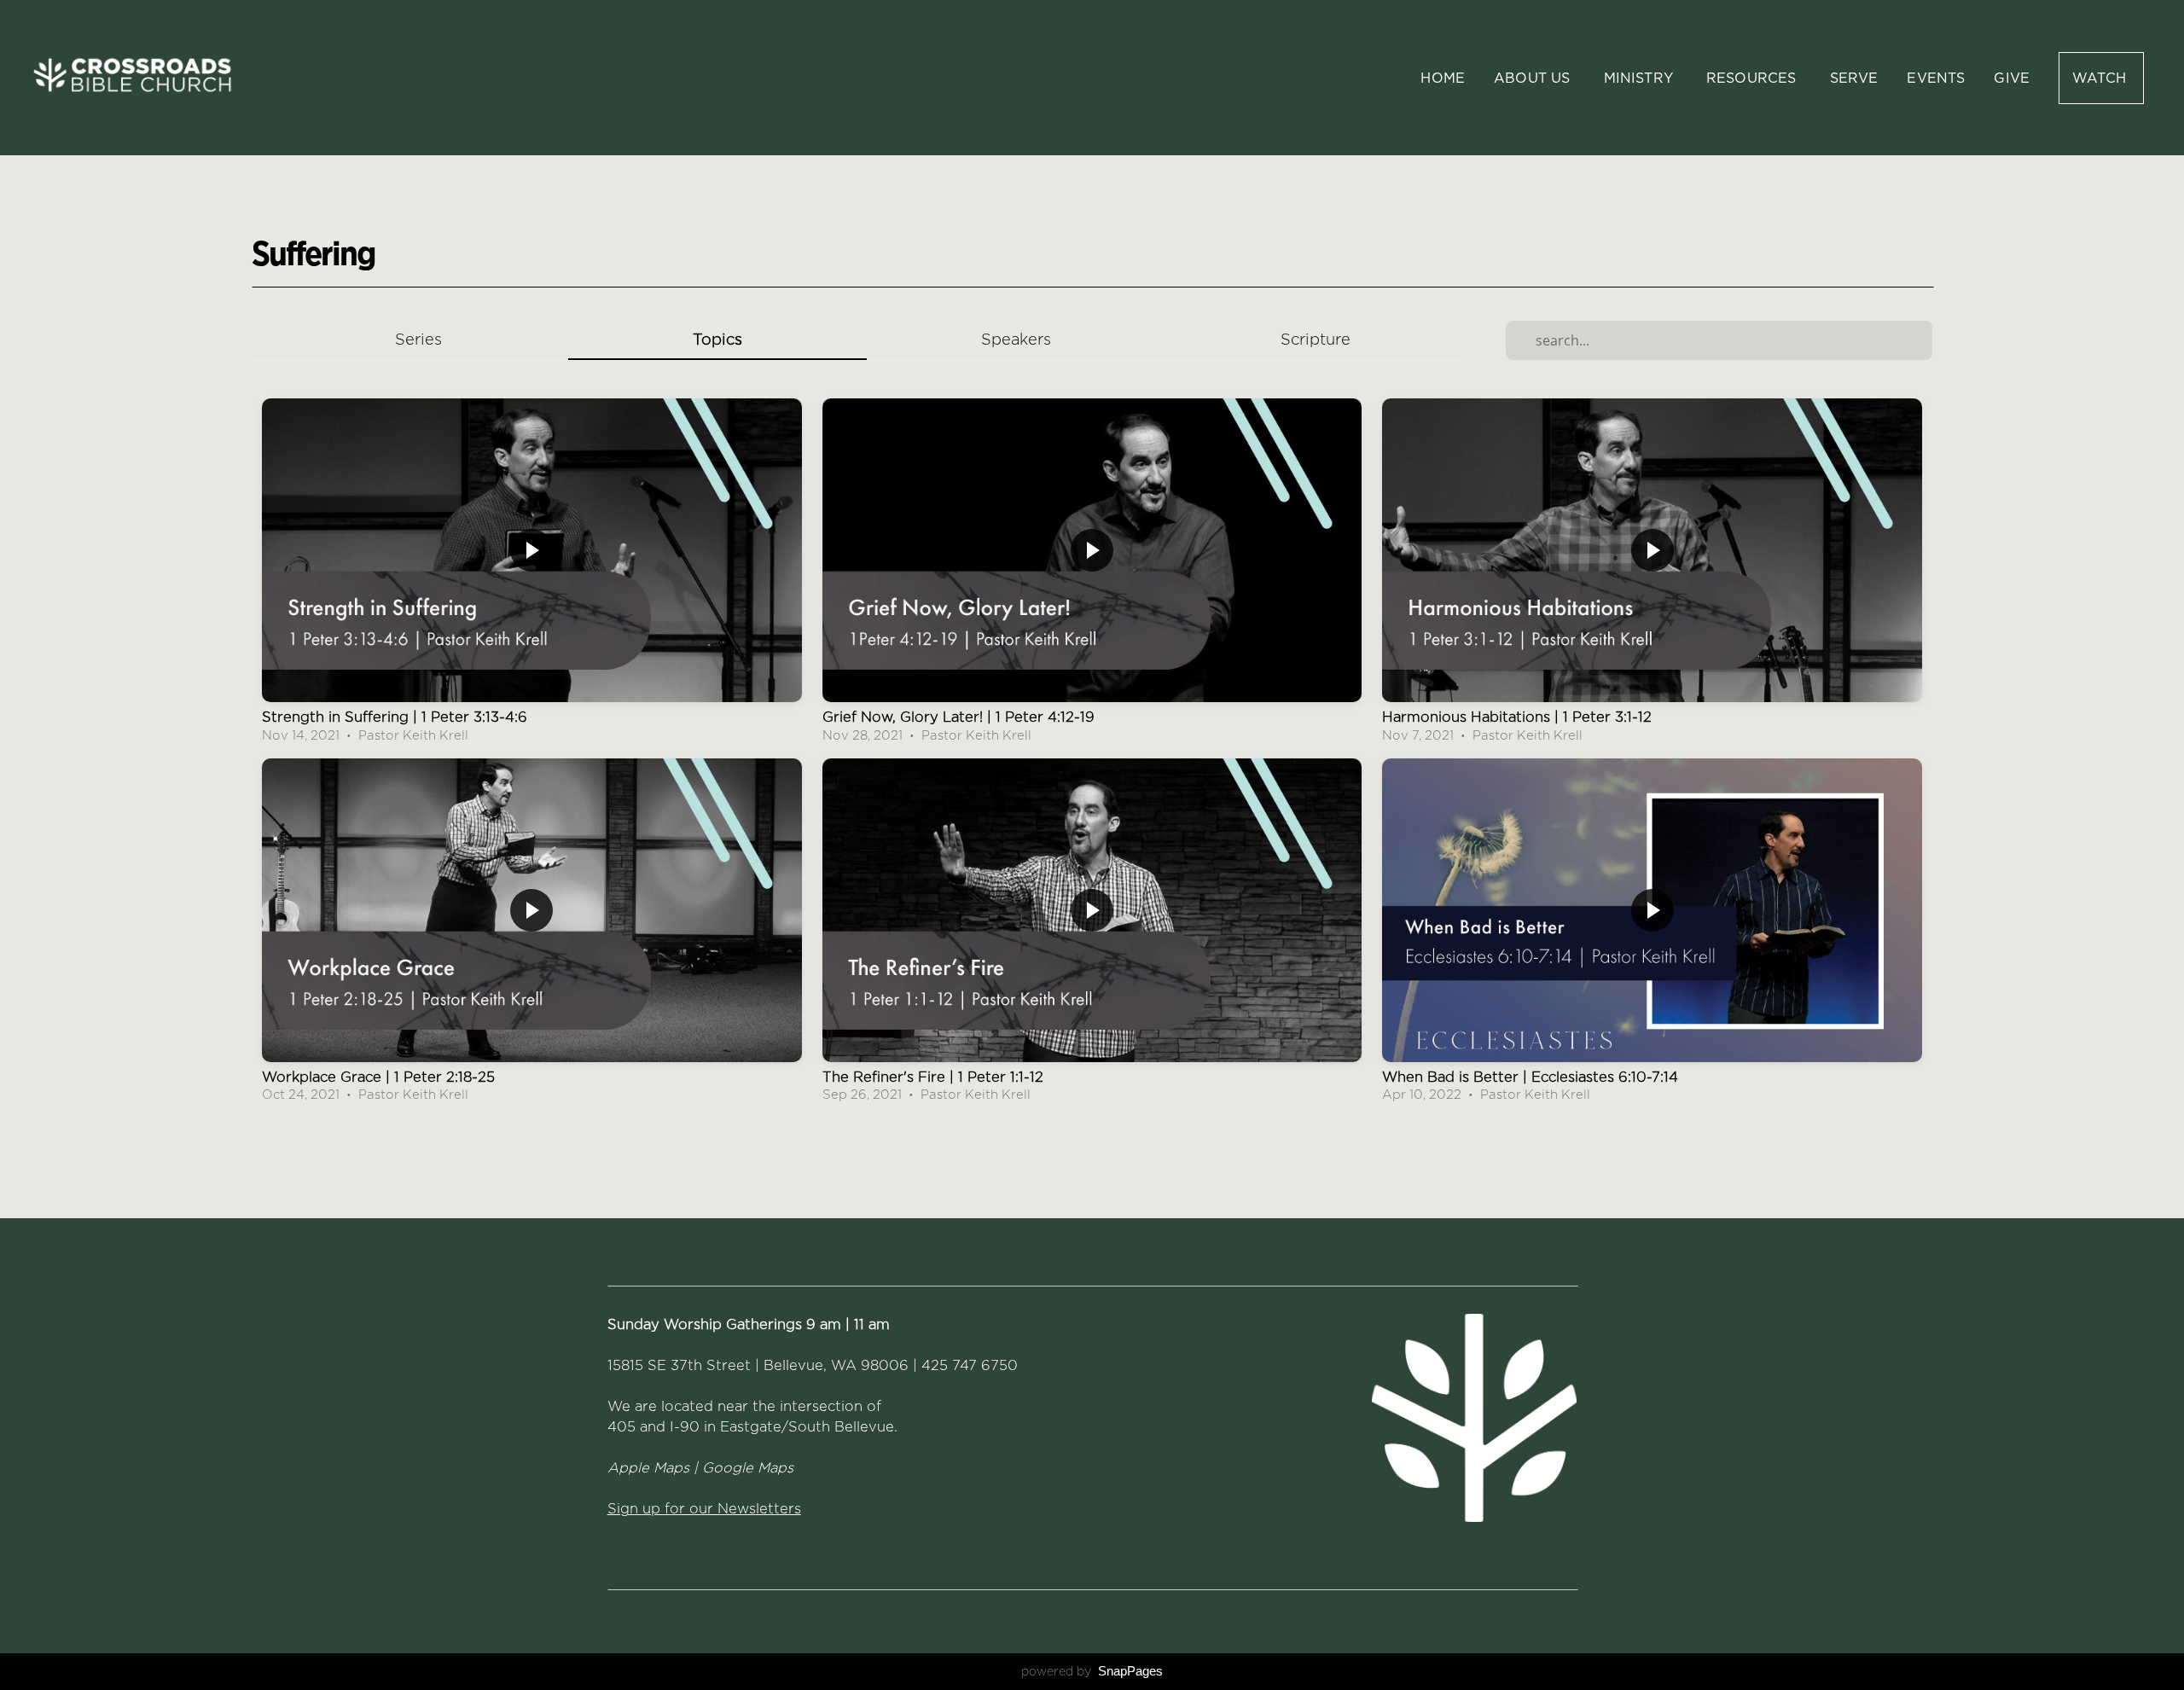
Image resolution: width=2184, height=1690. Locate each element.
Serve (1854, 78)
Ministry (1641, 78)
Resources (1754, 78)
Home (1443, 78)
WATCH (2101, 78)
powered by (1092, 1671)
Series (418, 339)
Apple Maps (648, 1467)
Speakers (1016, 339)
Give (2012, 78)
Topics (717, 339)
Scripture (1316, 339)
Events (1936, 78)
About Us (1534, 78)
